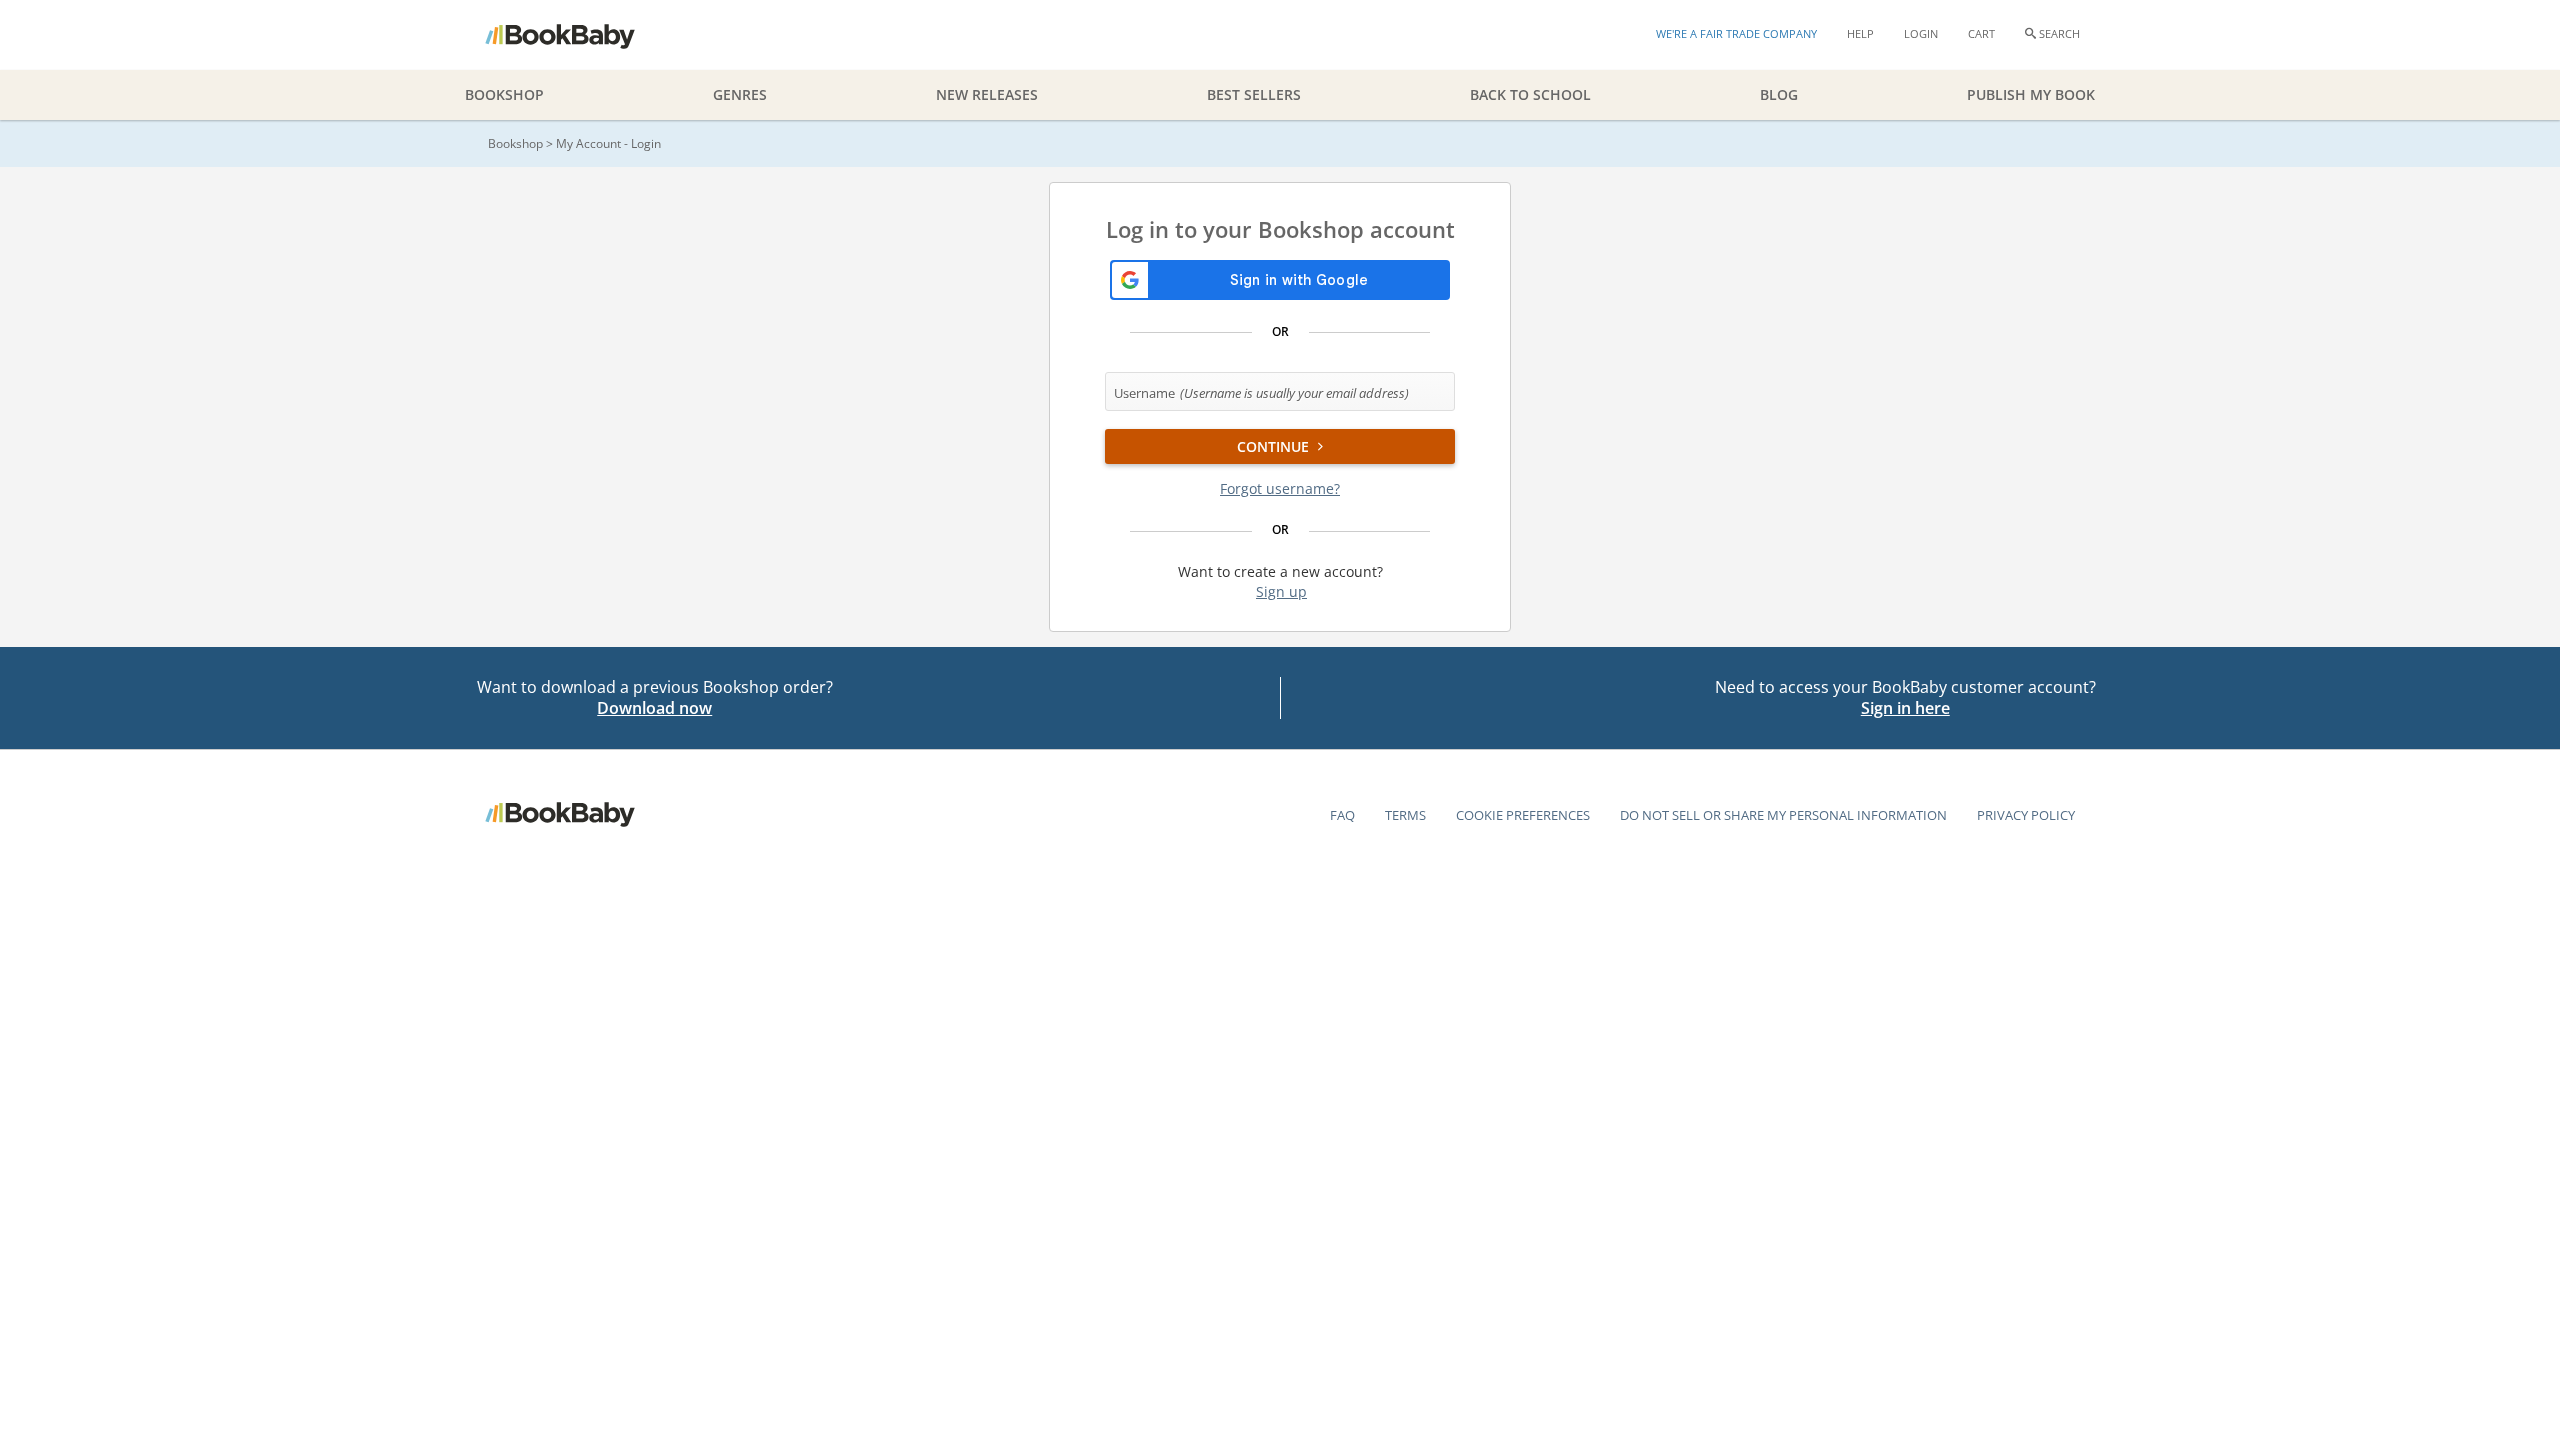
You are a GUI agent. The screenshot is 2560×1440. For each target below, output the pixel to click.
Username (1261, 393)
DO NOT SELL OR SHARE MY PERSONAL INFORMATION (1783, 815)
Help (1860, 33)
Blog (1779, 94)
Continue (1275, 446)
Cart (1981, 33)
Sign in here (1905, 708)
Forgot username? (1280, 488)
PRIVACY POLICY (2026, 815)
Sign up (1281, 591)
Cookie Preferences (1523, 815)
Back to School (1530, 94)
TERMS (1405, 815)
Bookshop (515, 143)
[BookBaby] (577, 35)
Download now (654, 708)
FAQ (1342, 815)
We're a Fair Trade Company (1736, 33)
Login (1921, 33)
